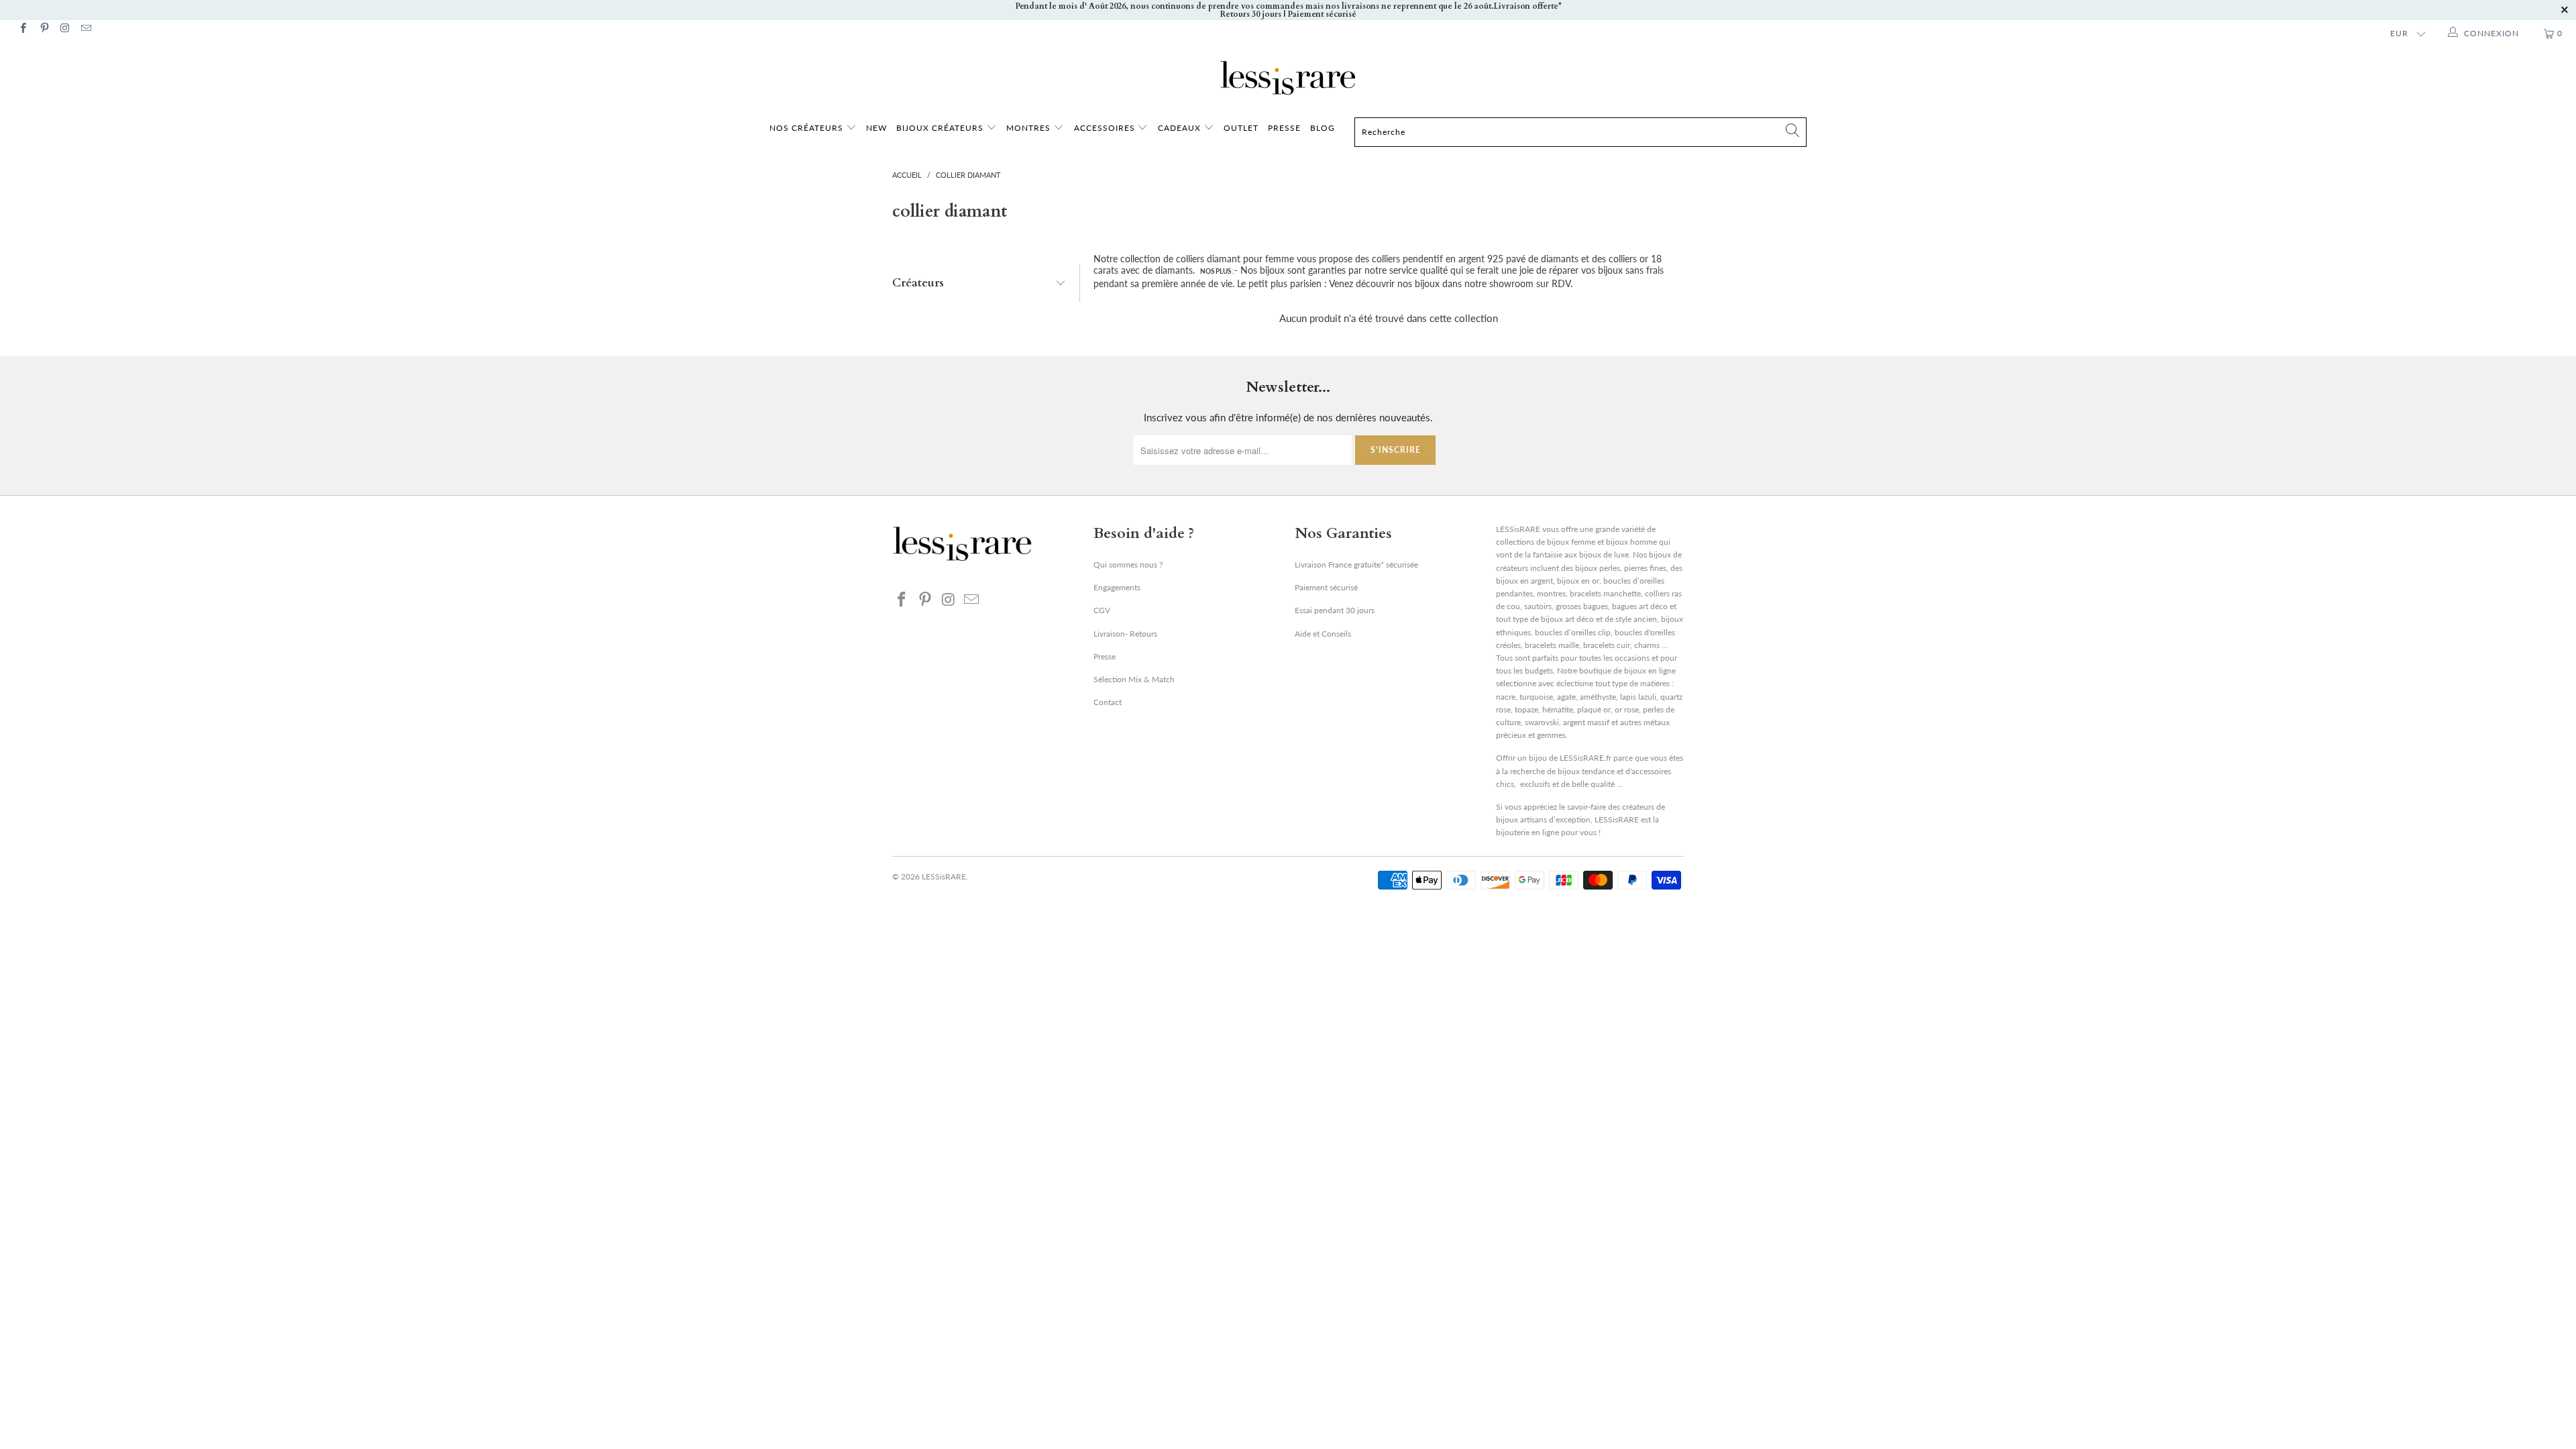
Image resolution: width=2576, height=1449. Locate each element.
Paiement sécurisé (1326, 587)
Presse (1105, 656)
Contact (1108, 702)
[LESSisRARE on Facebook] (22, 29)
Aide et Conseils (1323, 634)
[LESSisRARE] (1288, 78)
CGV (1102, 610)
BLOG (1323, 128)
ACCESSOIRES (1106, 128)
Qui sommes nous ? (1128, 565)
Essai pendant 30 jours (1335, 610)
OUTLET (1241, 128)
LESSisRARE (944, 876)
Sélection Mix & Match (1134, 679)
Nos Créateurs (806, 128)
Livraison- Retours (1125, 634)
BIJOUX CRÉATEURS (941, 128)
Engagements (1117, 587)
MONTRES (1030, 128)
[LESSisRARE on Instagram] (65, 29)
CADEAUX (1179, 128)
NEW (876, 128)
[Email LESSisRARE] (86, 29)
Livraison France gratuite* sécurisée (1356, 565)
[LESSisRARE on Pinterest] (43, 29)
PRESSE (1284, 128)
